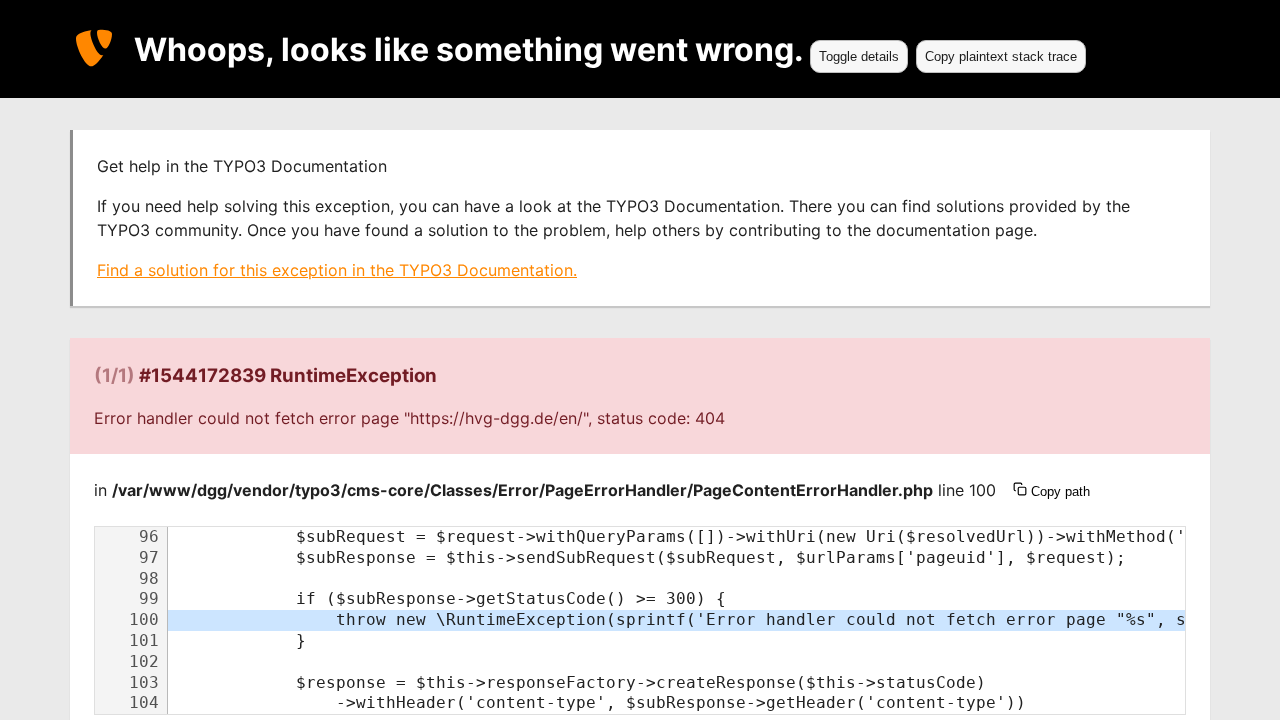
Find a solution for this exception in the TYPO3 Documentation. (337, 270)
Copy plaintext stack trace (1001, 56)
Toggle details (859, 56)
